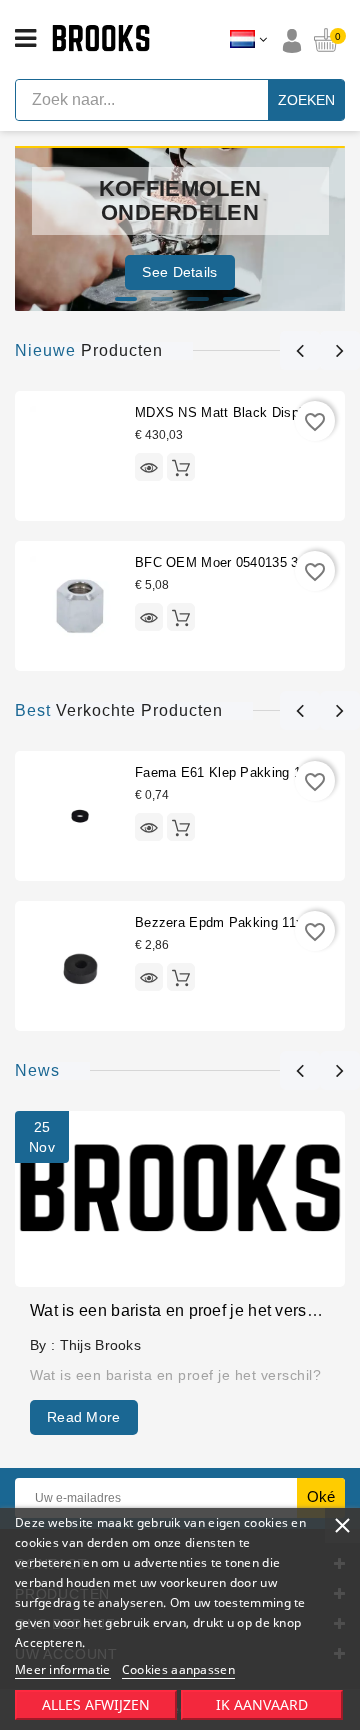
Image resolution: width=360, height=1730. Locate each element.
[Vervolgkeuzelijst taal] (248, 40)
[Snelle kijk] (149, 467)
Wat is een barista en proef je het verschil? (186, 1310)
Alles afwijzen (96, 1704)
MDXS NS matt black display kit (236, 412)
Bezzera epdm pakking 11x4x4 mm (243, 922)
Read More (84, 1417)
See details (179, 272)
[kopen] (181, 467)
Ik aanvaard (262, 1704)
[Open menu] (25, 39)
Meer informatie (63, 1669)
